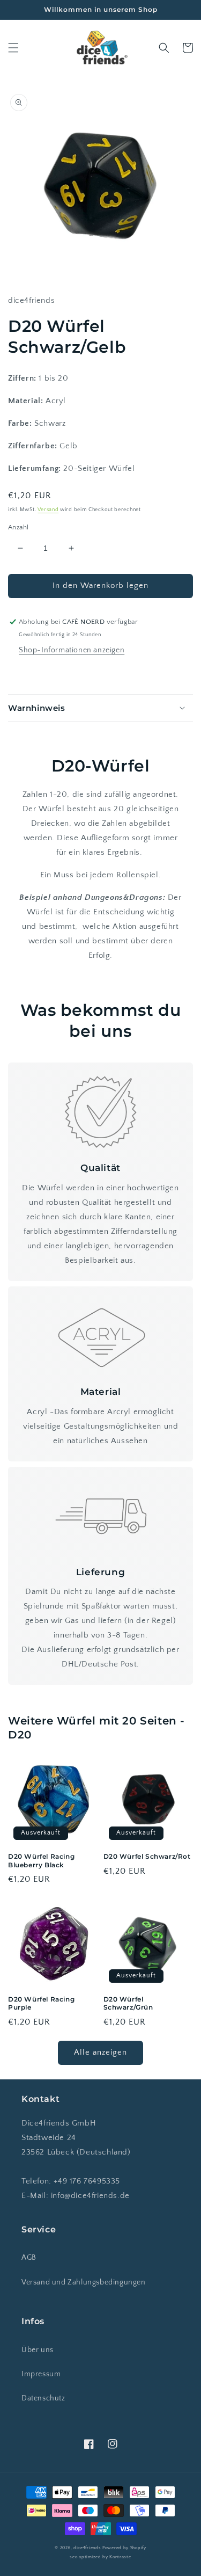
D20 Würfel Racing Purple (41, 2003)
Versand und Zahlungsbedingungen (84, 2282)
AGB (29, 2258)
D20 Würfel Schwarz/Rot (147, 1856)
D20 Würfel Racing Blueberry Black (41, 1861)
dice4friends (88, 2548)
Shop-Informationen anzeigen (72, 650)
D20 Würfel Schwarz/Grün (128, 2003)
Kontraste (120, 2557)
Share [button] (31, 673)
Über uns (38, 2350)
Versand (48, 510)
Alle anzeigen (100, 2052)
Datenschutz (43, 2398)
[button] (13, 48)
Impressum (41, 2374)
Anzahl (18, 527)
